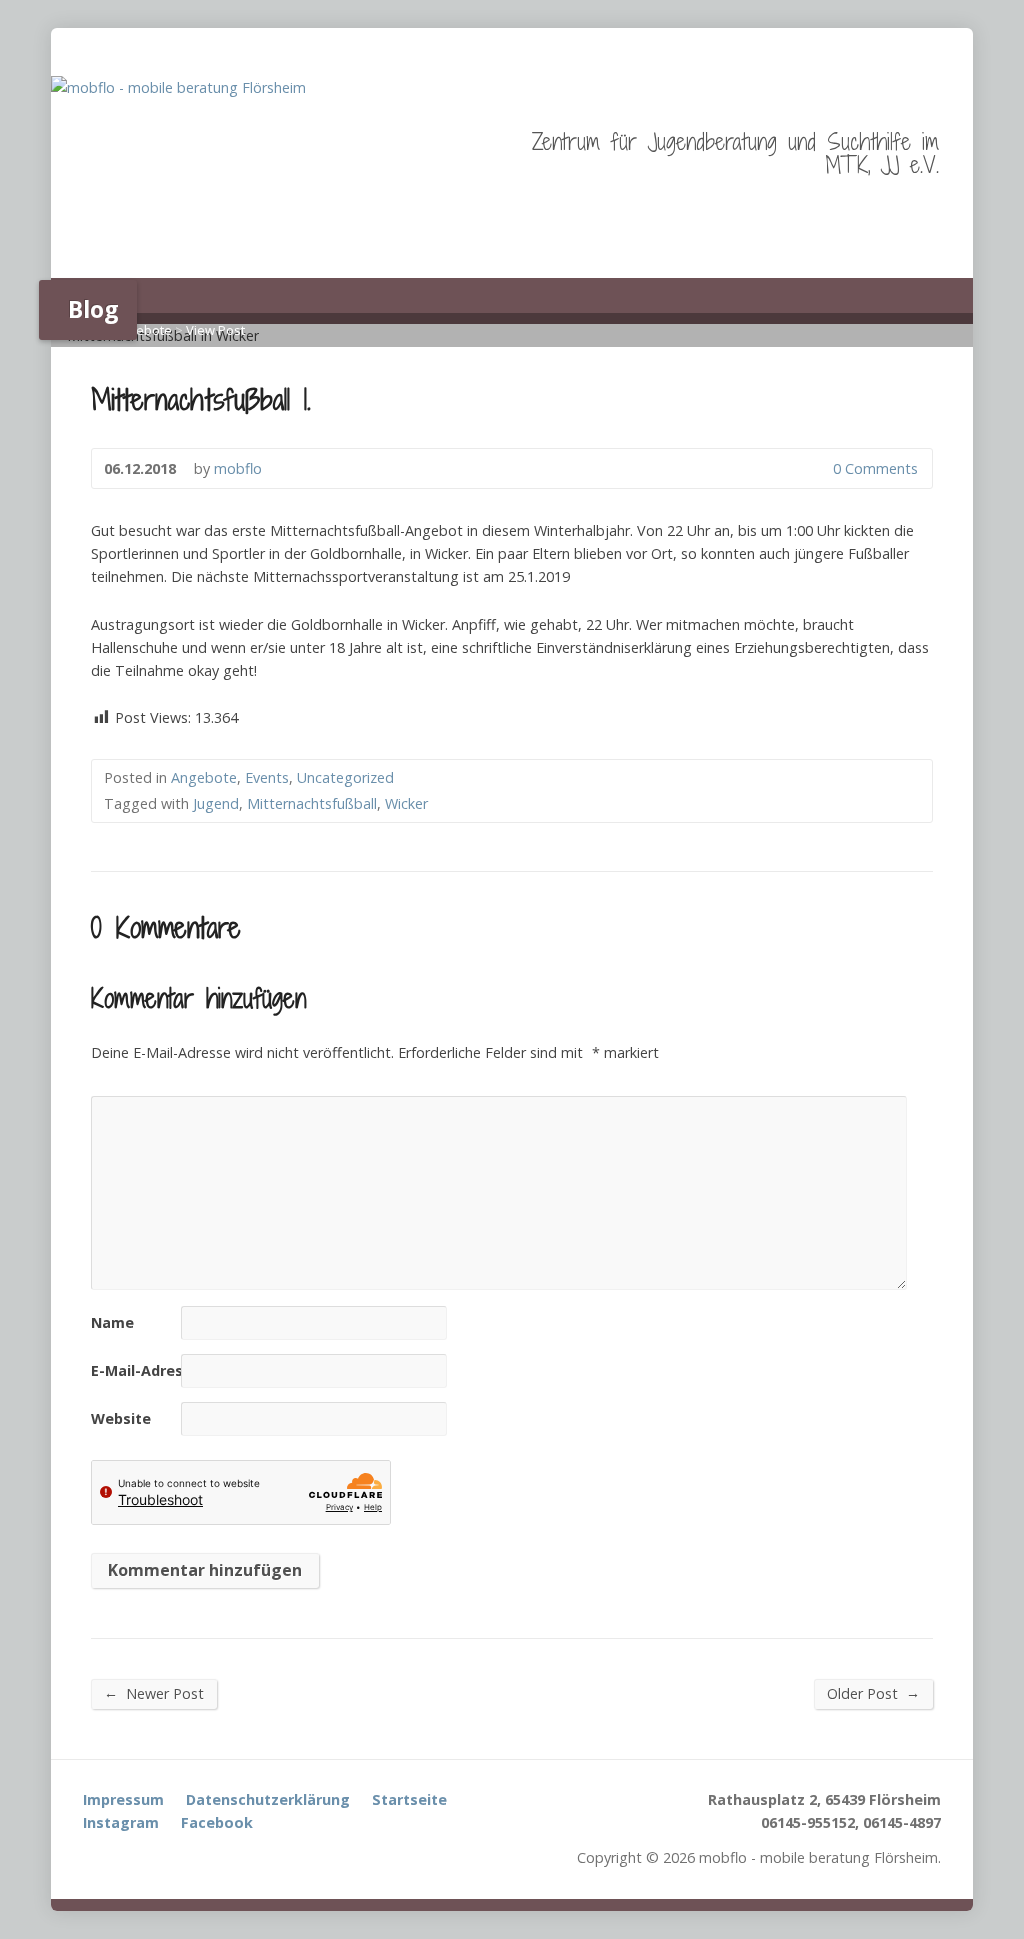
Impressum (123, 1799)
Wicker (406, 803)
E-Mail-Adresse (145, 1370)
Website (121, 1418)
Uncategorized (345, 777)
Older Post (873, 1693)
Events (267, 777)
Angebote (142, 330)
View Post (215, 330)
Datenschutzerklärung (268, 1799)
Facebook (217, 1822)
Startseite (409, 1799)
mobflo (238, 468)
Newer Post (154, 1693)
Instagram (121, 1822)
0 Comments (816, 468)
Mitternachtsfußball (312, 803)
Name (112, 1322)
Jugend (216, 803)
